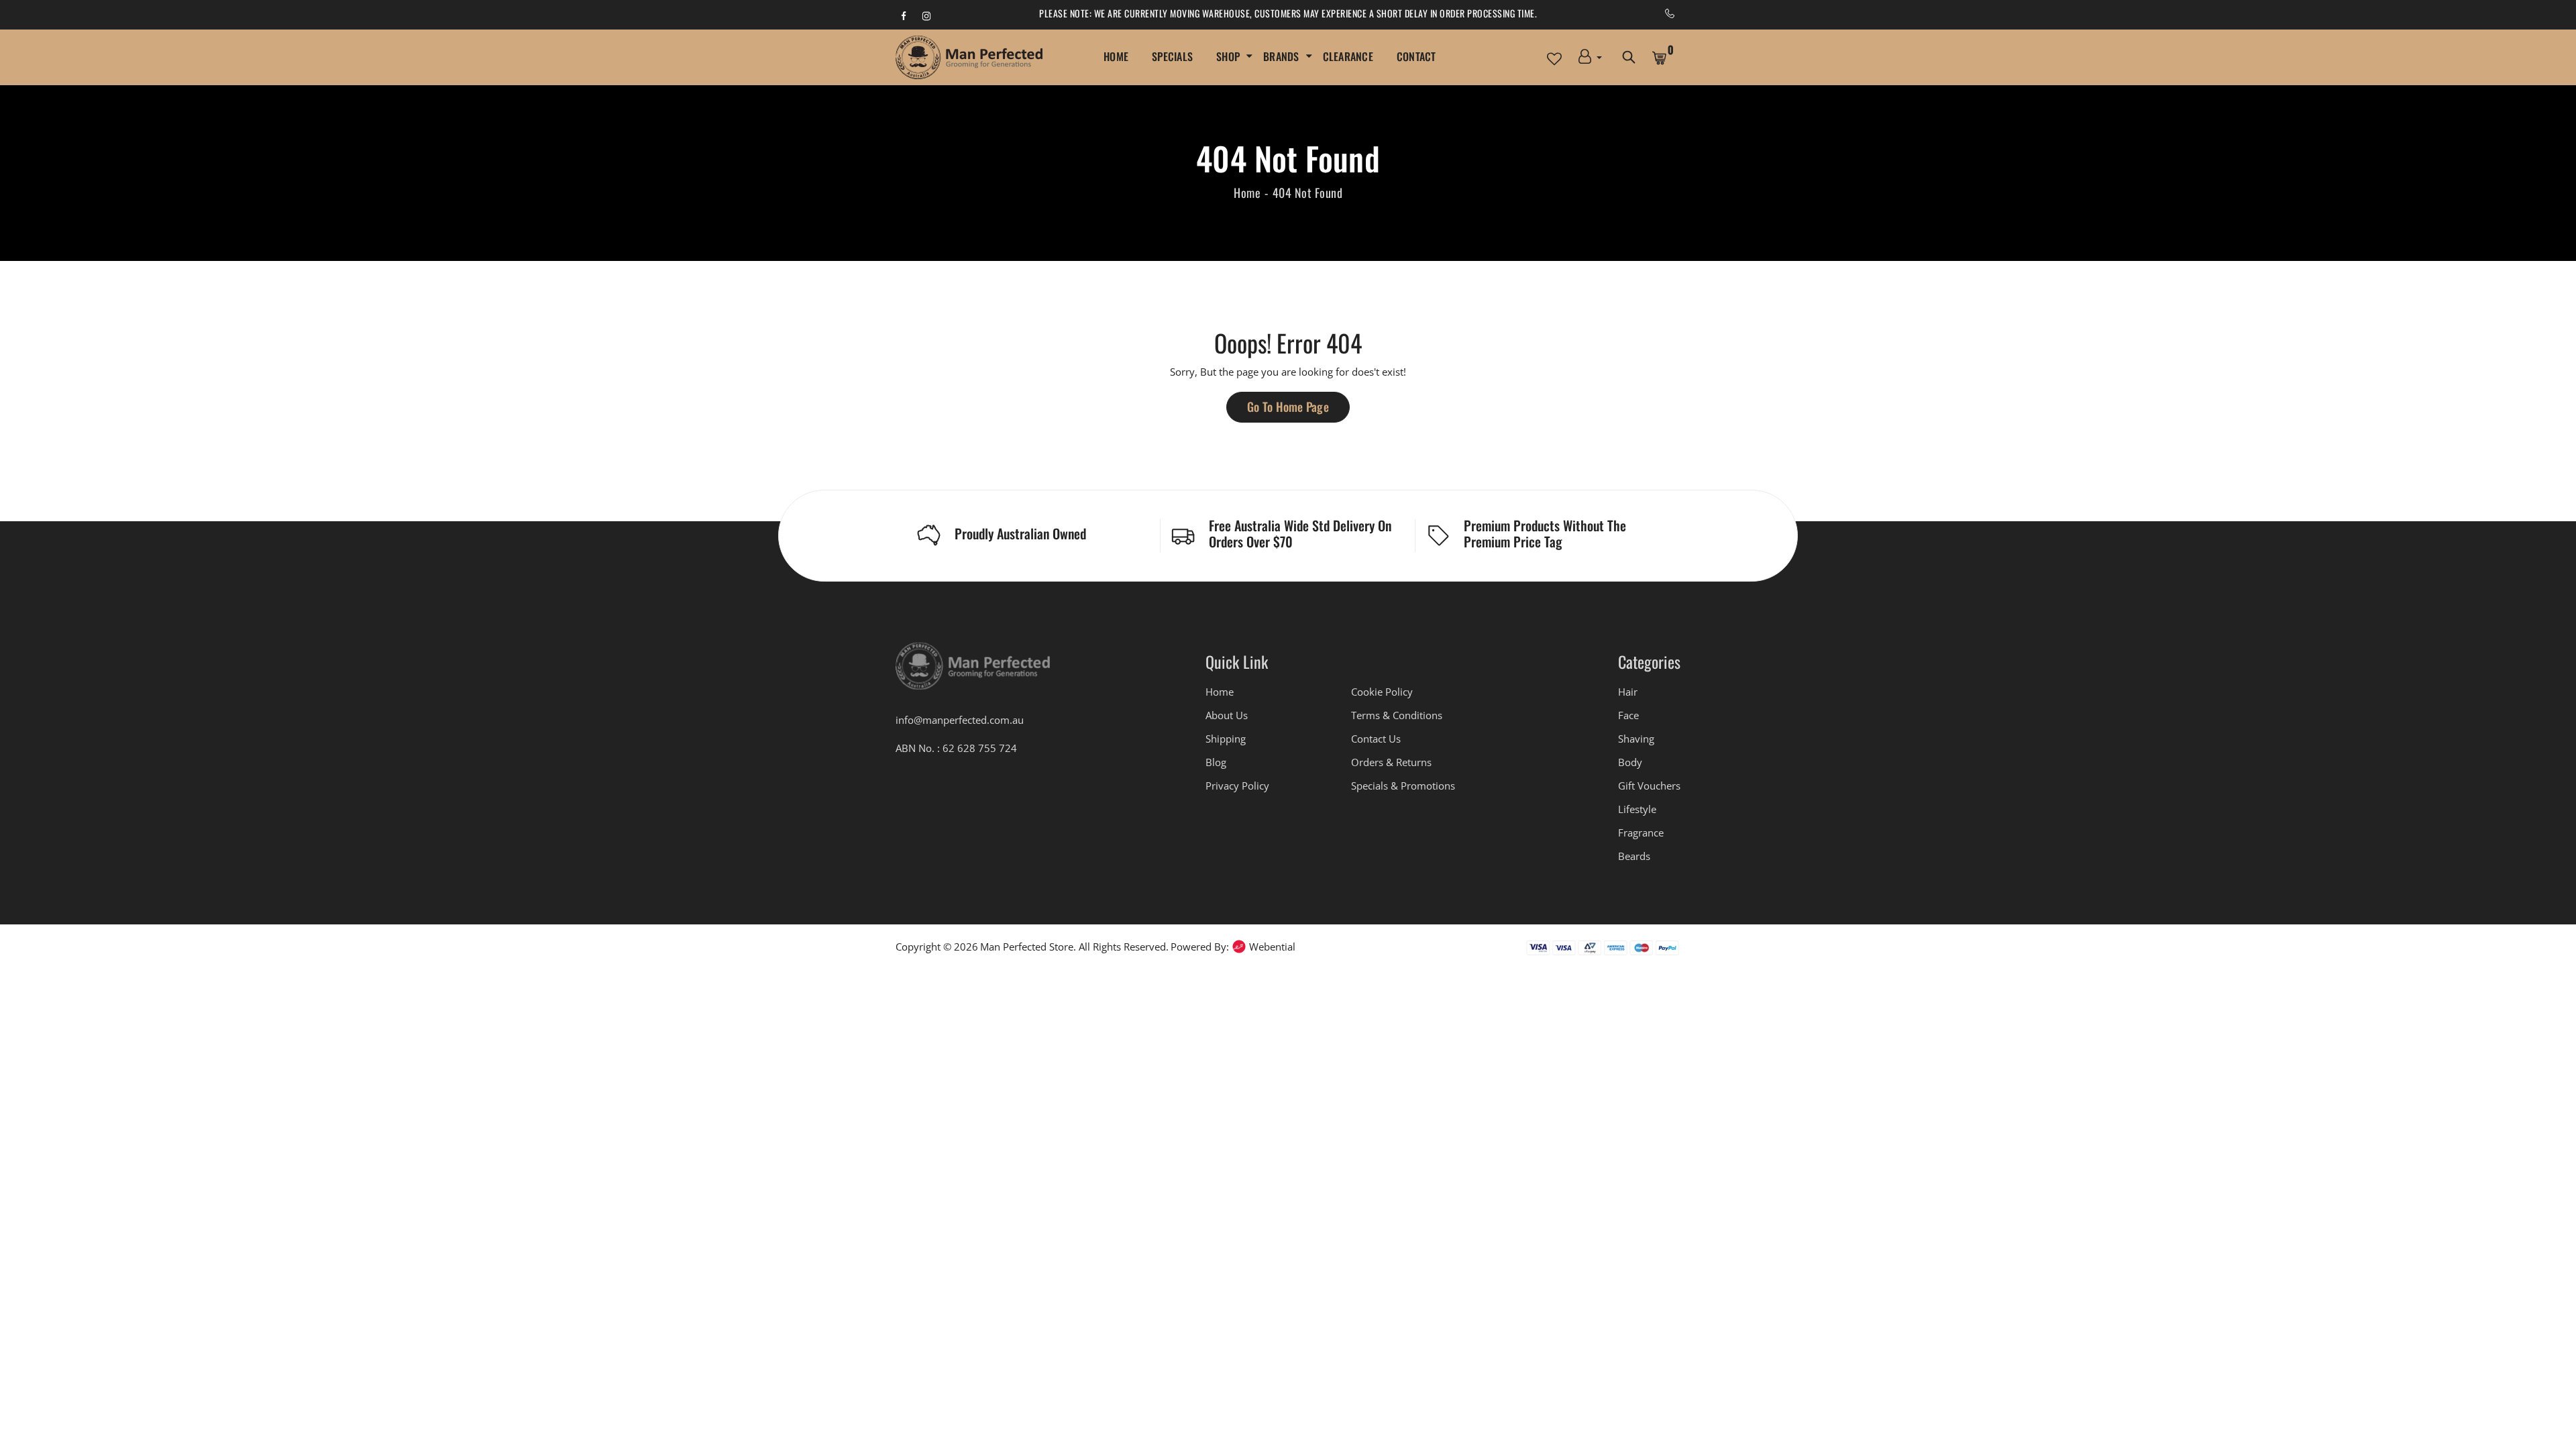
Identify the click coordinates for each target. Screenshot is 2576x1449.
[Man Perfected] (969, 57)
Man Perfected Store (1027, 947)
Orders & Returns (1391, 762)
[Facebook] (904, 15)
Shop (1228, 56)
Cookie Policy (1382, 692)
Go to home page (1288, 407)
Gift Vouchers (1649, 786)
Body (1630, 762)
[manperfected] (973, 672)
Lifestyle (1637, 809)
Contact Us (1376, 739)
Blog (1216, 762)
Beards (1634, 856)
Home (1116, 56)
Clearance (1348, 56)
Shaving (1636, 739)
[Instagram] (926, 15)
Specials (1172, 56)
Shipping (1226, 739)
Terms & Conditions (1397, 715)
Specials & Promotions (1403, 786)
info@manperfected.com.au (960, 720)
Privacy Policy (1237, 786)
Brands (1281, 56)
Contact (1416, 56)
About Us (1227, 715)
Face (1628, 715)
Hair (1628, 692)
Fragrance (1641, 833)
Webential (1272, 947)
